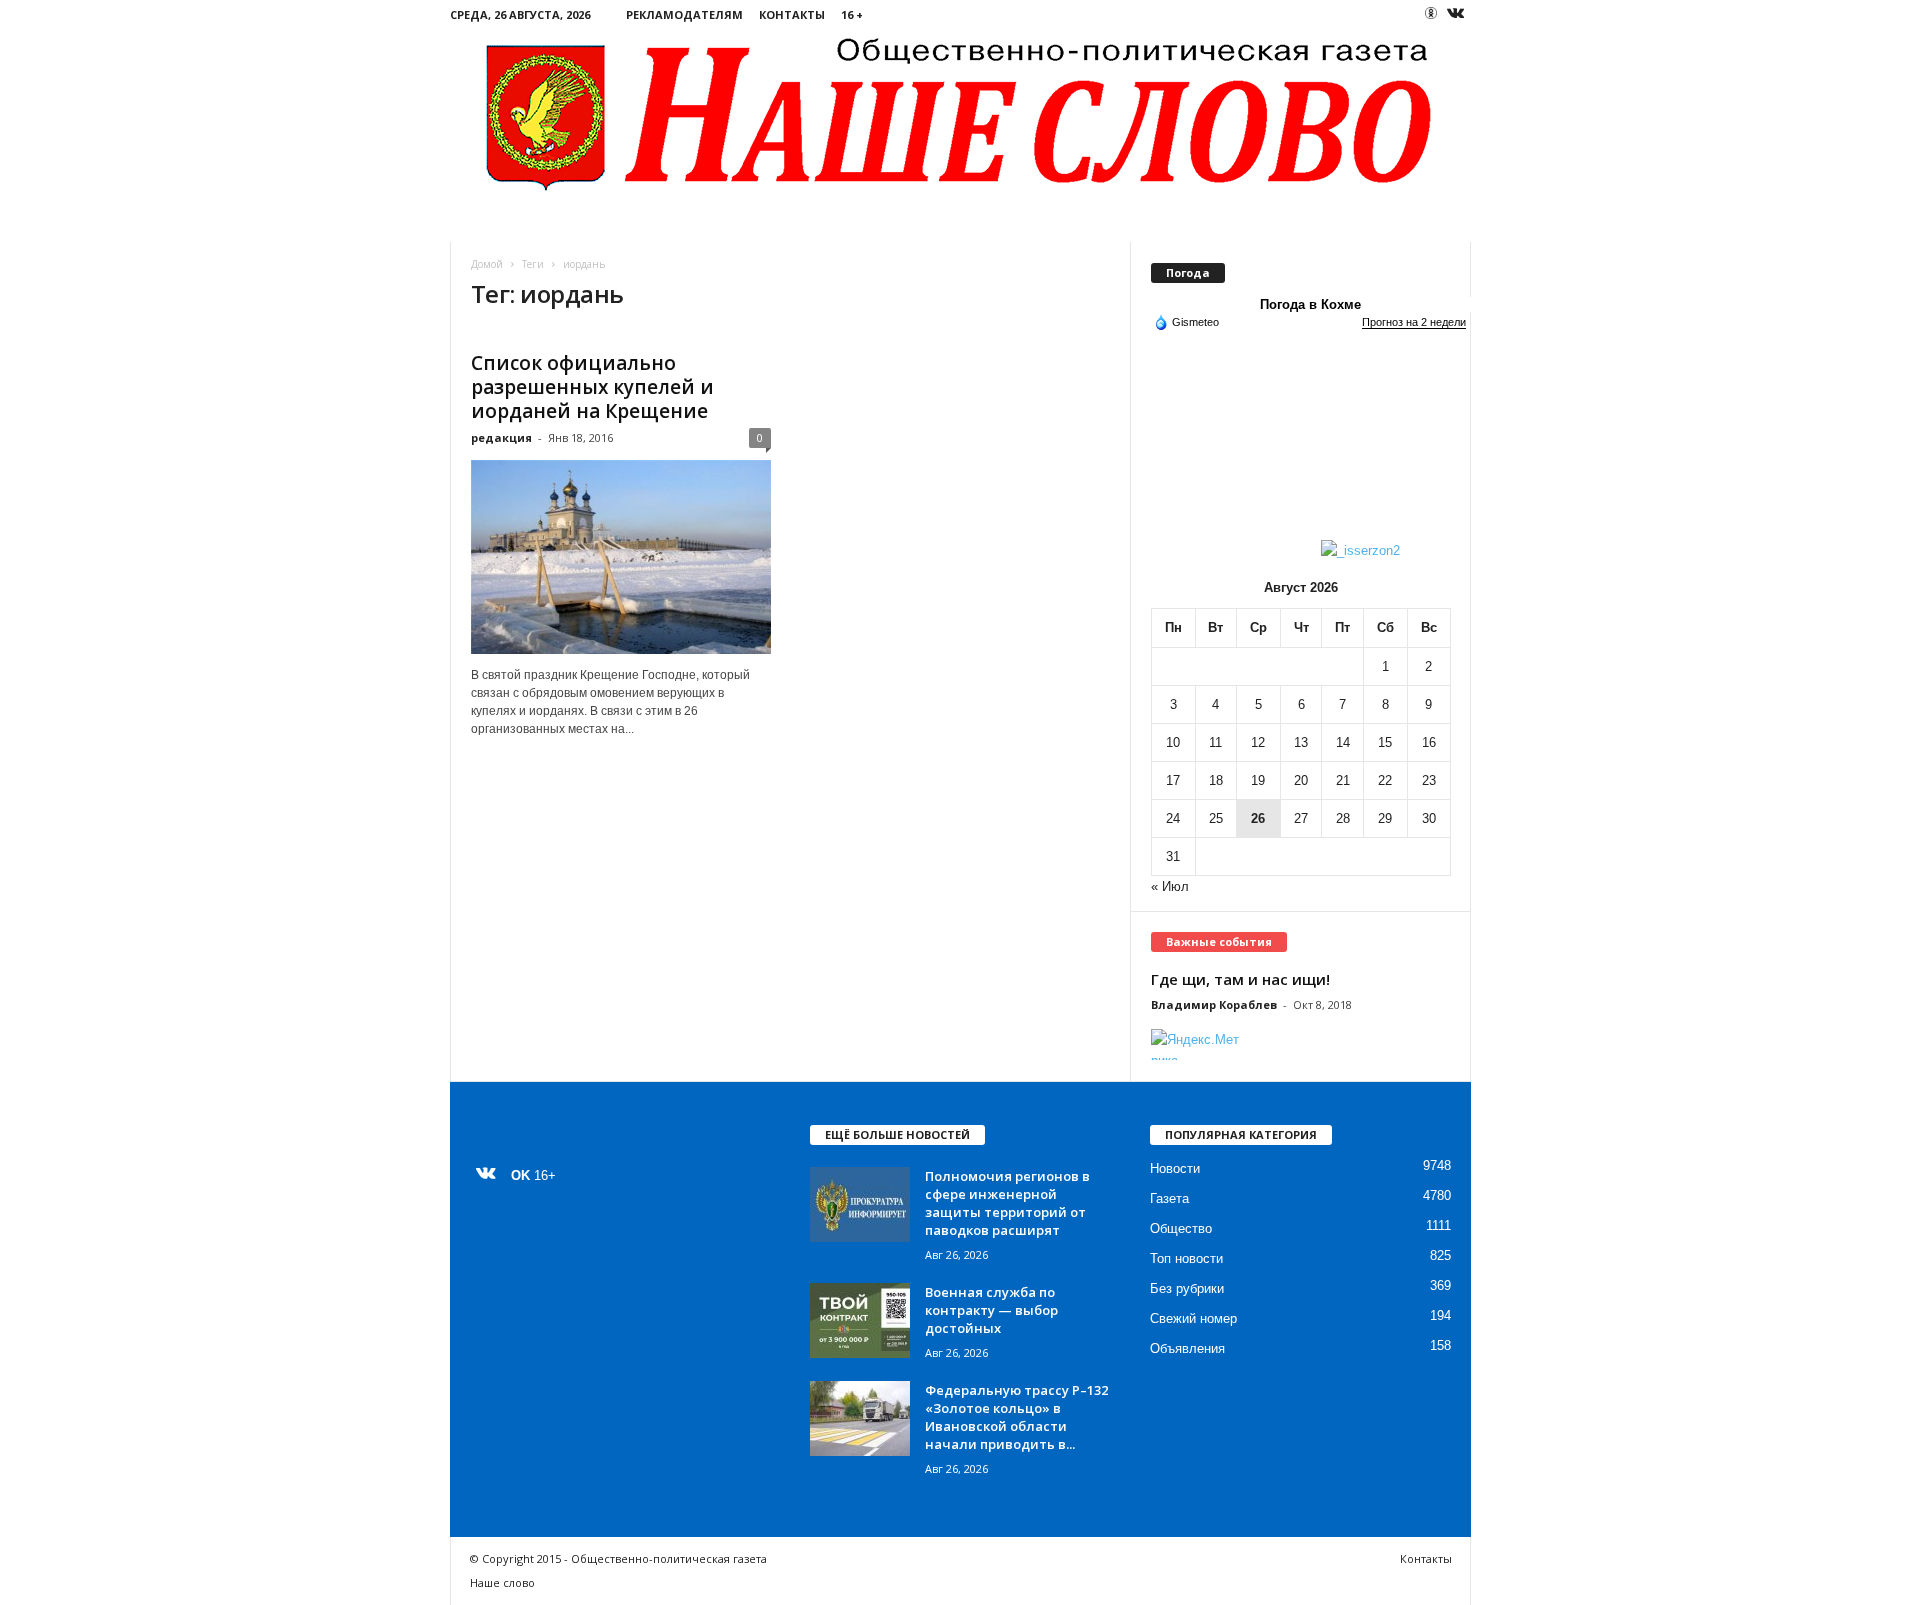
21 (1343, 780)
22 (1385, 780)
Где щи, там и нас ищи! (1240, 979)
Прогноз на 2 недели (1414, 322)
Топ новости (1186, 1258)
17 (1173, 780)
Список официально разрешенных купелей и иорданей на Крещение (592, 387)
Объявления (1187, 1348)
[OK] (1431, 13)
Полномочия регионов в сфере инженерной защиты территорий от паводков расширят (1007, 1203)
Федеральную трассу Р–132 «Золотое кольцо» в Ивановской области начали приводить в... (1016, 1417)
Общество (1181, 1228)
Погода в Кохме (1310, 304)
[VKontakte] (1456, 14)
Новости (1175, 1168)
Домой (487, 264)
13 (1301, 742)
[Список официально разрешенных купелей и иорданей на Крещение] (621, 557)
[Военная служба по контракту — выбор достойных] (860, 1320)
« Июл (1170, 886)
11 (1215, 742)
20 (1301, 780)
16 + (852, 14)
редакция (501, 437)
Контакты (792, 14)
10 (1173, 742)
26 (1258, 818)
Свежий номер (1193, 1318)
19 (1258, 780)
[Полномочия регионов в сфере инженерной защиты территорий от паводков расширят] (860, 1204)
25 (1216, 818)
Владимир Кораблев (1214, 1004)
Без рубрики (1187, 1288)
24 (1173, 818)
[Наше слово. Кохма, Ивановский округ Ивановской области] (960, 111)
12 (1258, 742)
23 (1429, 780)
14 (1343, 742)
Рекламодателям (684, 14)
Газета (1169, 1198)
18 (1216, 780)
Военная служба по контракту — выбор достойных (991, 1310)
